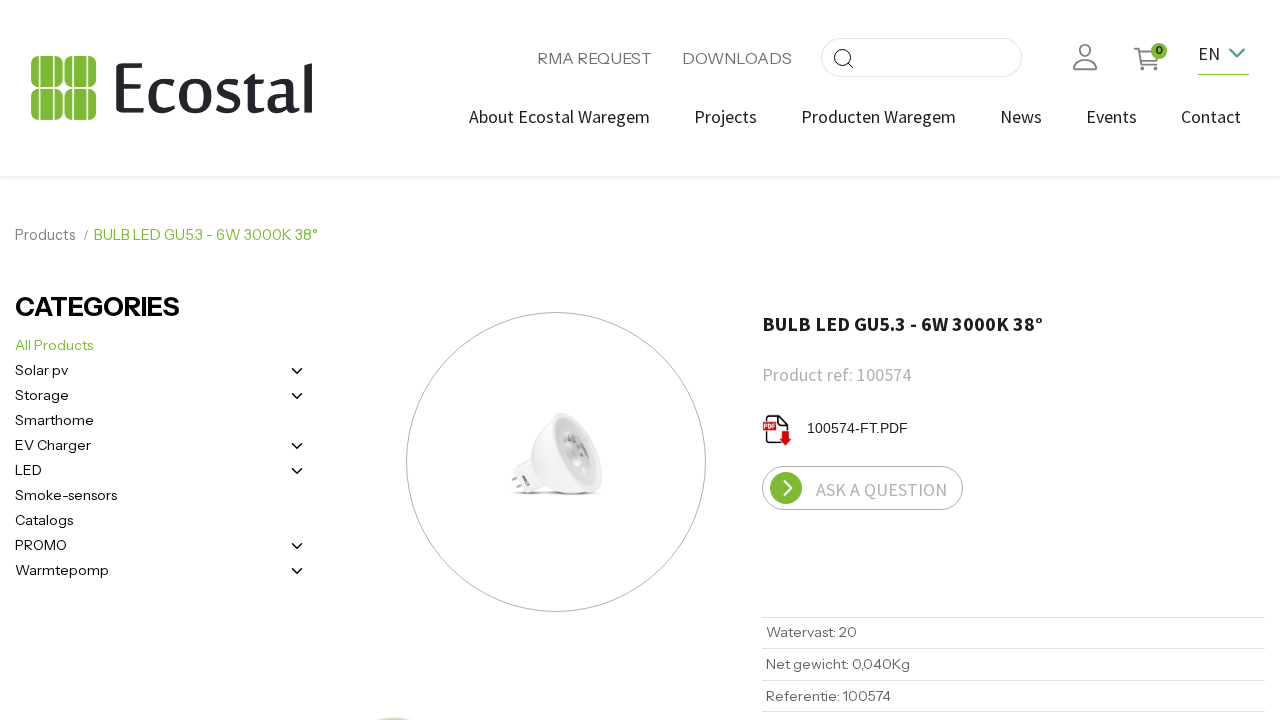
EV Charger (53, 445)
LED (28, 470)
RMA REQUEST (594, 58)
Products (45, 235)
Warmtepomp (62, 570)
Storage (42, 395)
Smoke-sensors (66, 495)
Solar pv (41, 370)
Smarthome (54, 420)
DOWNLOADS (737, 58)
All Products (54, 345)
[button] (406, 464)
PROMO (41, 545)
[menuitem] (559, 116)
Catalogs (44, 520)
